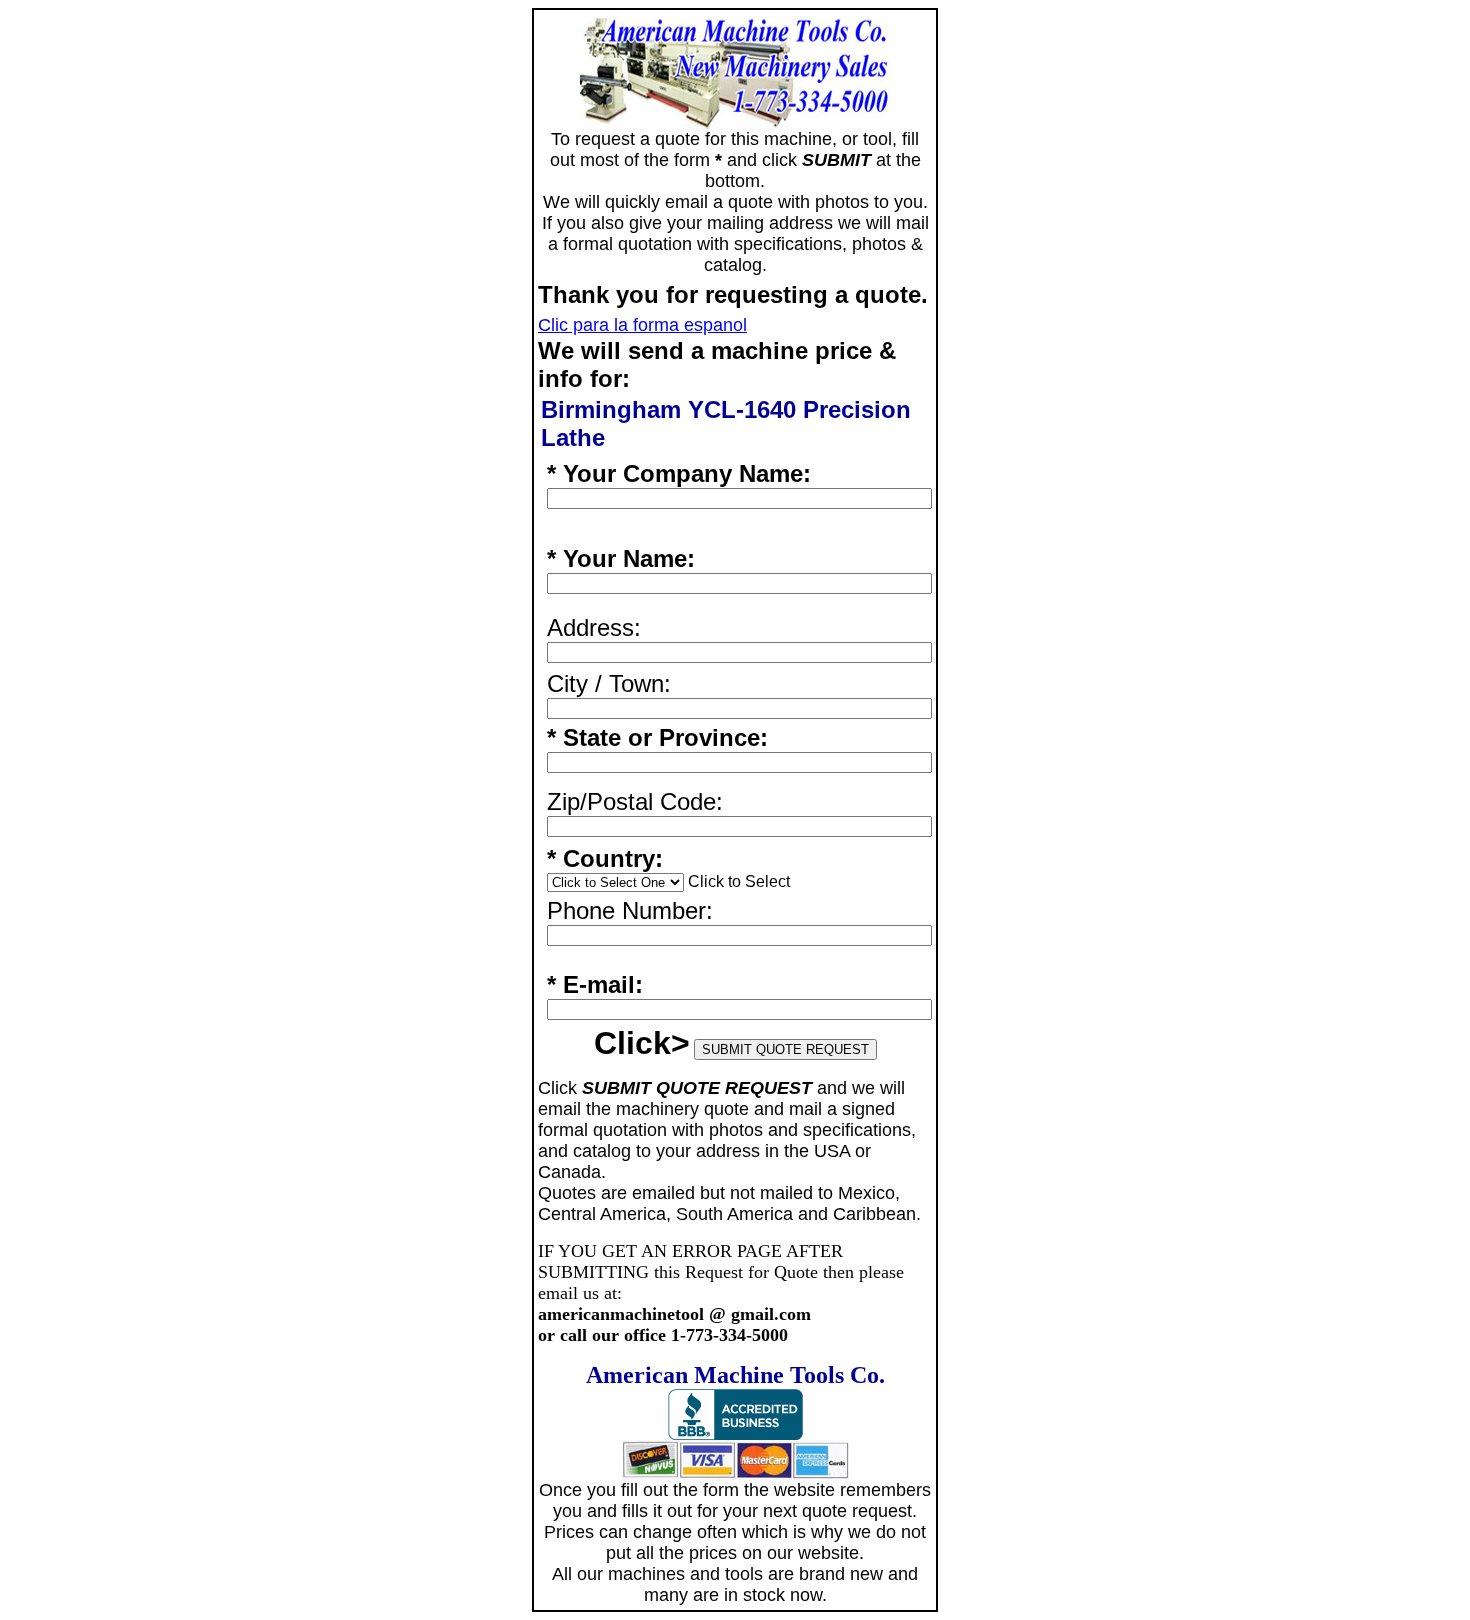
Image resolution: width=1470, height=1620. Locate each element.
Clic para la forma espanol (642, 325)
